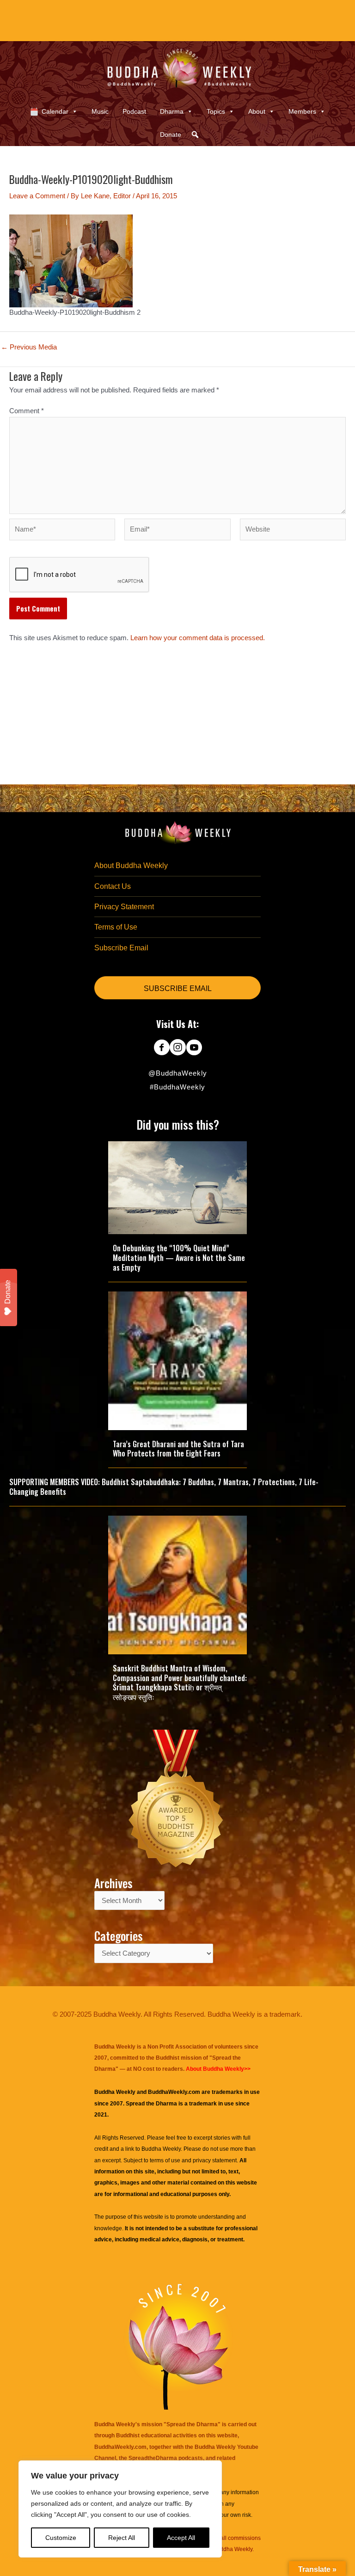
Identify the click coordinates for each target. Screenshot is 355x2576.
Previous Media (29, 347)
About (257, 111)
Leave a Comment (37, 196)
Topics (216, 111)
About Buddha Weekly (131, 866)
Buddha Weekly (161, 2149)
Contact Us (113, 886)
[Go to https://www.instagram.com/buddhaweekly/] (178, 1048)
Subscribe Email (121, 948)
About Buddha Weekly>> (218, 2069)
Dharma (172, 111)
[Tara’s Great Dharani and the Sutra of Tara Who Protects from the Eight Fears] (177, 1360)
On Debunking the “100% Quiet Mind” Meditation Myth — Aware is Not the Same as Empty (179, 1258)
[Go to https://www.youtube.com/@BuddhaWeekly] (194, 1048)
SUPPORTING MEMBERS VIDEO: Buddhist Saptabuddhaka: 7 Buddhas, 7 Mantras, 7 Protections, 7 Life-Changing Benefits (164, 1487)
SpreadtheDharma (153, 2458)
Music (100, 111)
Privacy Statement (124, 907)
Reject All (122, 2538)
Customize (61, 2538)
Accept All (181, 2538)
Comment (27, 411)
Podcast (134, 111)
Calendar (55, 111)
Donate (171, 135)
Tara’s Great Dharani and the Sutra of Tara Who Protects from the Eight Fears (178, 1449)
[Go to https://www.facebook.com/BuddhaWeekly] (162, 1048)
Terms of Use (116, 927)
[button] (195, 135)
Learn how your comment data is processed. (198, 638)
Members (302, 111)
